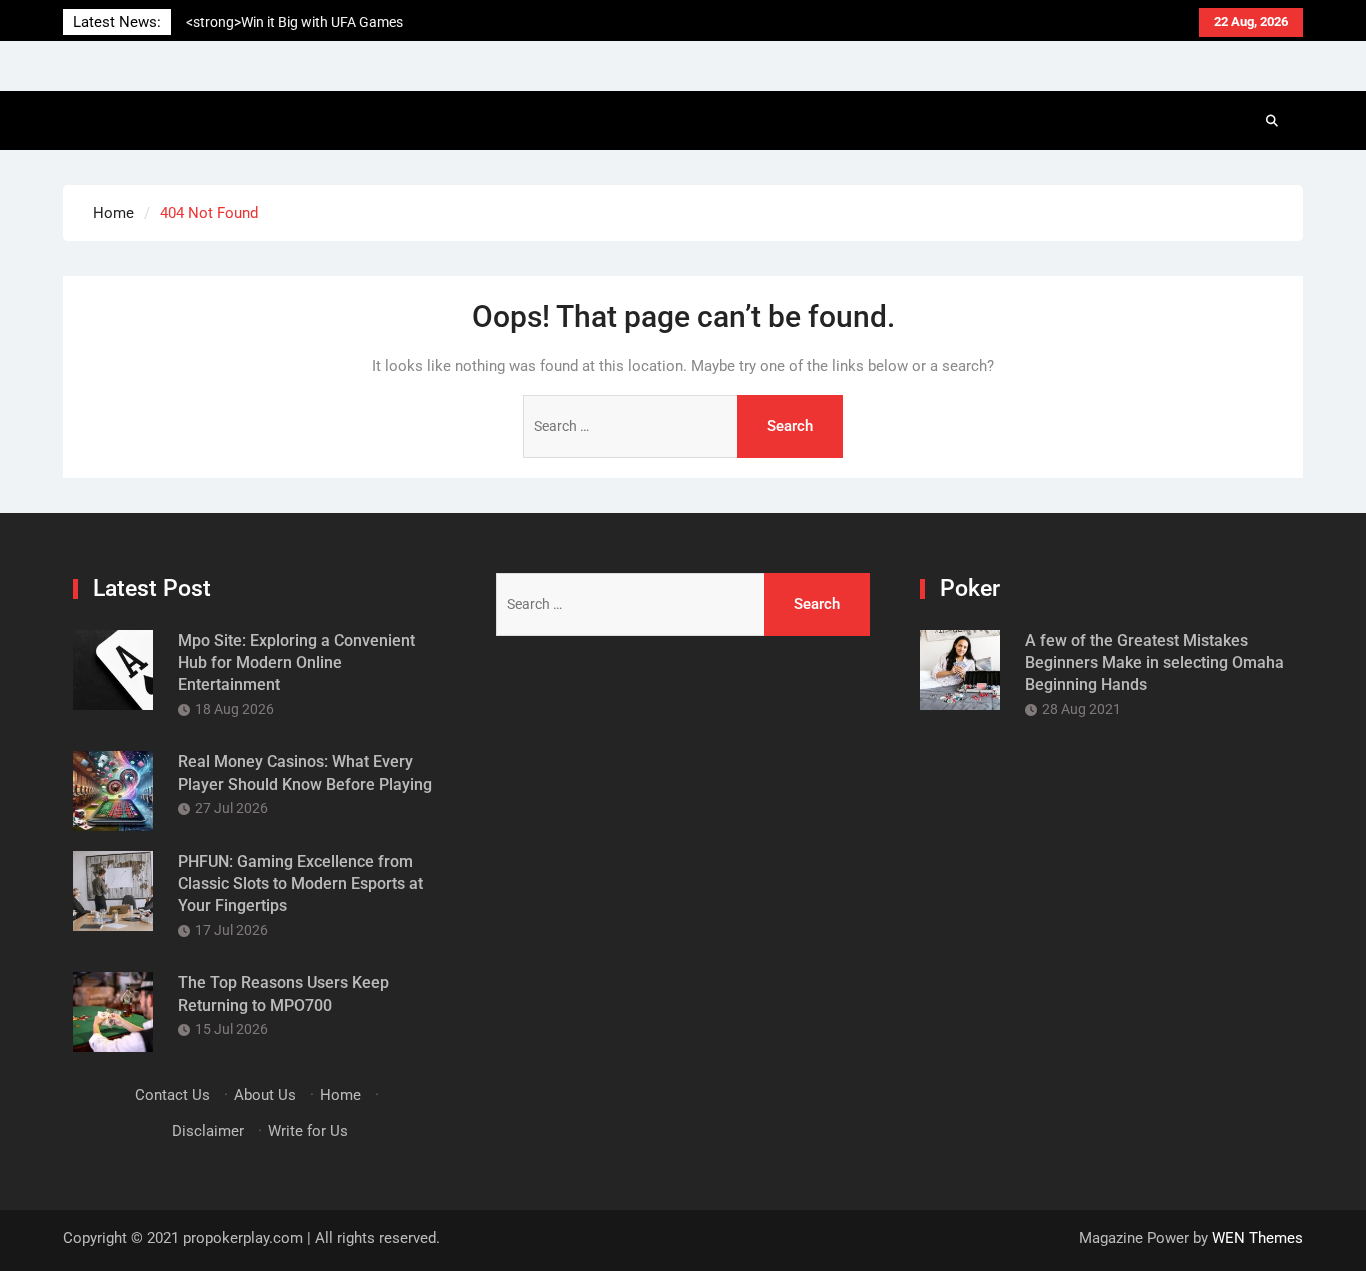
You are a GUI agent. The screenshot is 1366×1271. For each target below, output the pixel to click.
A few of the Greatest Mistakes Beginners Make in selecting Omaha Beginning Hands (1154, 663)
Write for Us (308, 1131)
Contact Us (172, 1095)
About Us (265, 1095)
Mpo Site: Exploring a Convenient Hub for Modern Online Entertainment (296, 663)
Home (340, 1095)
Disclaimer (208, 1131)
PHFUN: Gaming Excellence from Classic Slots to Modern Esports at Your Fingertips (300, 884)
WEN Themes (1257, 1238)
